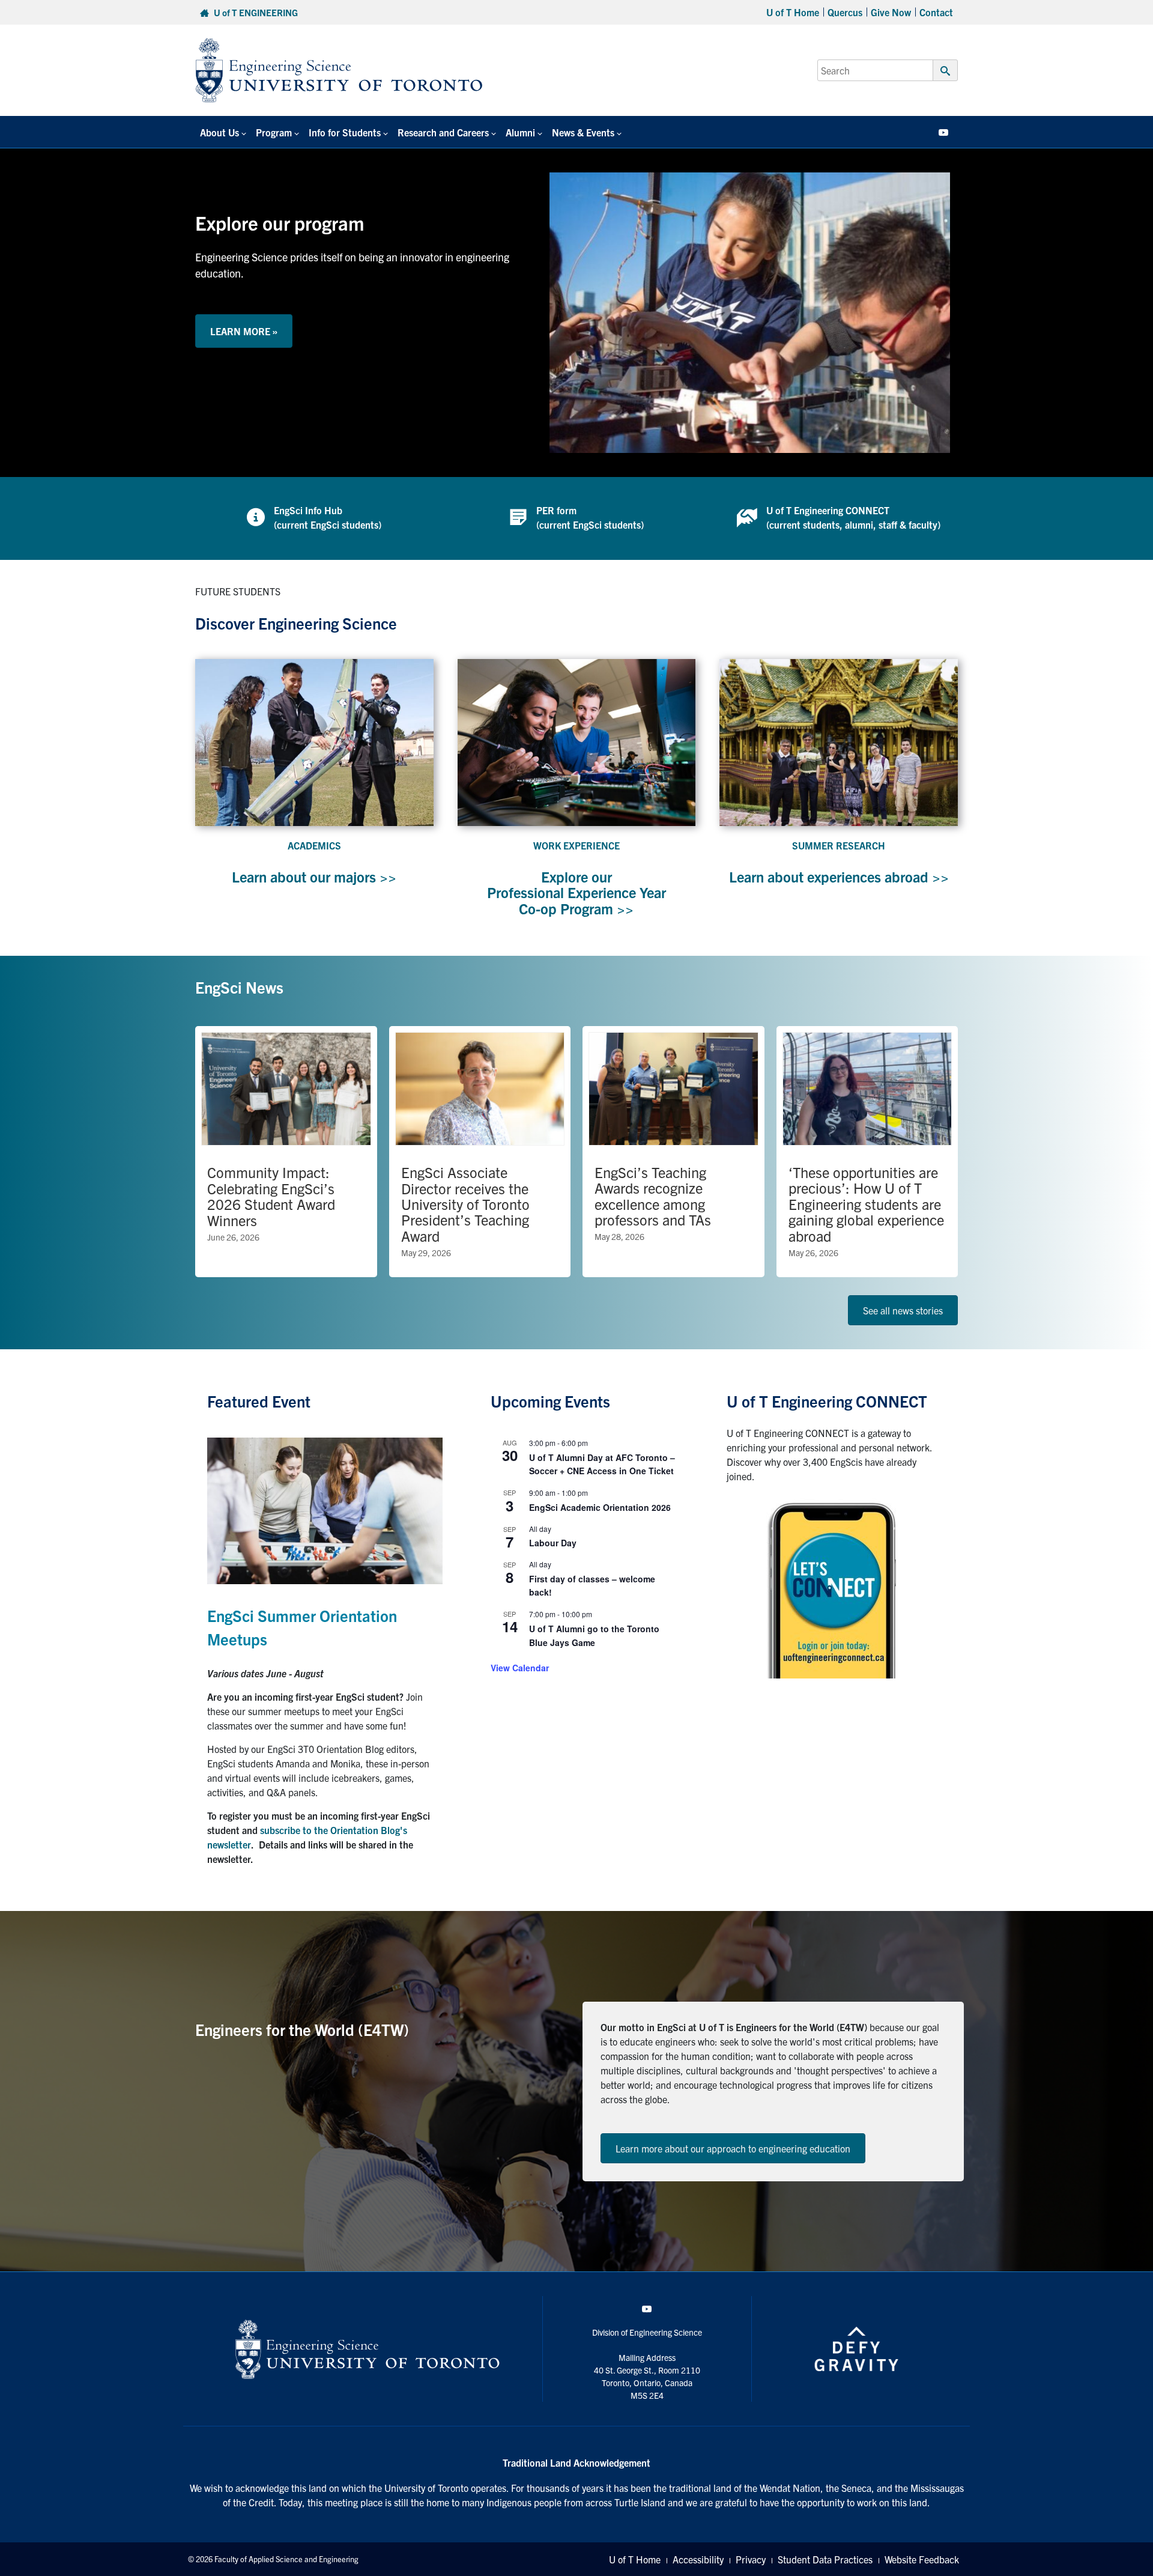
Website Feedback (922, 2559)
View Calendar (520, 1668)
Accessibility (698, 2559)
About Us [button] (219, 132)
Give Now (891, 12)
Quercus (845, 12)
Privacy (751, 2559)
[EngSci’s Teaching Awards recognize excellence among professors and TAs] (673, 1152)
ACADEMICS (314, 845)
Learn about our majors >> (314, 876)
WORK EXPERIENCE (576, 845)
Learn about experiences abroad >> (839, 876)
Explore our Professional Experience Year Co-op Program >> (576, 892)
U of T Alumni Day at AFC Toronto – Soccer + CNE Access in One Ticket (602, 1464)
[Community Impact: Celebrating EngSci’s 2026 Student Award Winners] (286, 1152)
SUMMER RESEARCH (839, 845)
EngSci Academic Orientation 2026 (600, 1507)
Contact (936, 12)
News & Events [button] (583, 132)
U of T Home (793, 12)
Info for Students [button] (345, 132)
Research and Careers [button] (443, 132)
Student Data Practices (825, 2559)
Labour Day (553, 1543)
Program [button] (274, 132)
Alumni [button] (520, 132)
